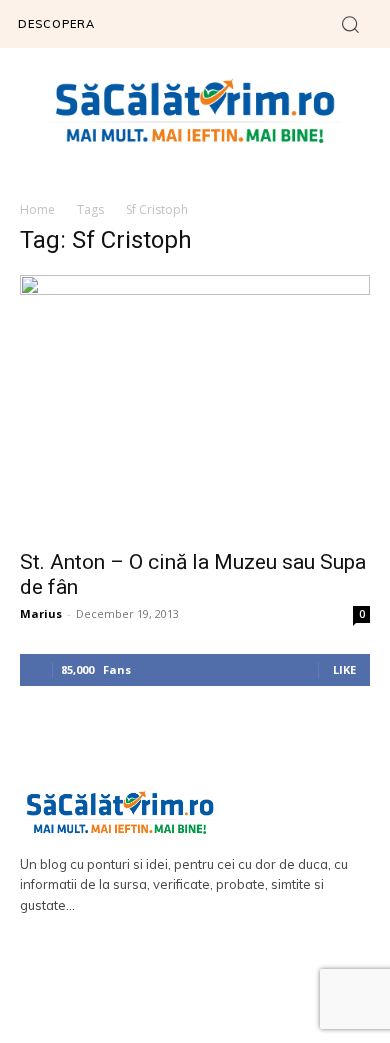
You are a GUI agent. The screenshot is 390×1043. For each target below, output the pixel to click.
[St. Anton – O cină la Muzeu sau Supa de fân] (195, 406)
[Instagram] (224, 985)
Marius (41, 613)
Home (37, 209)
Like (344, 669)
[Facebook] (167, 985)
